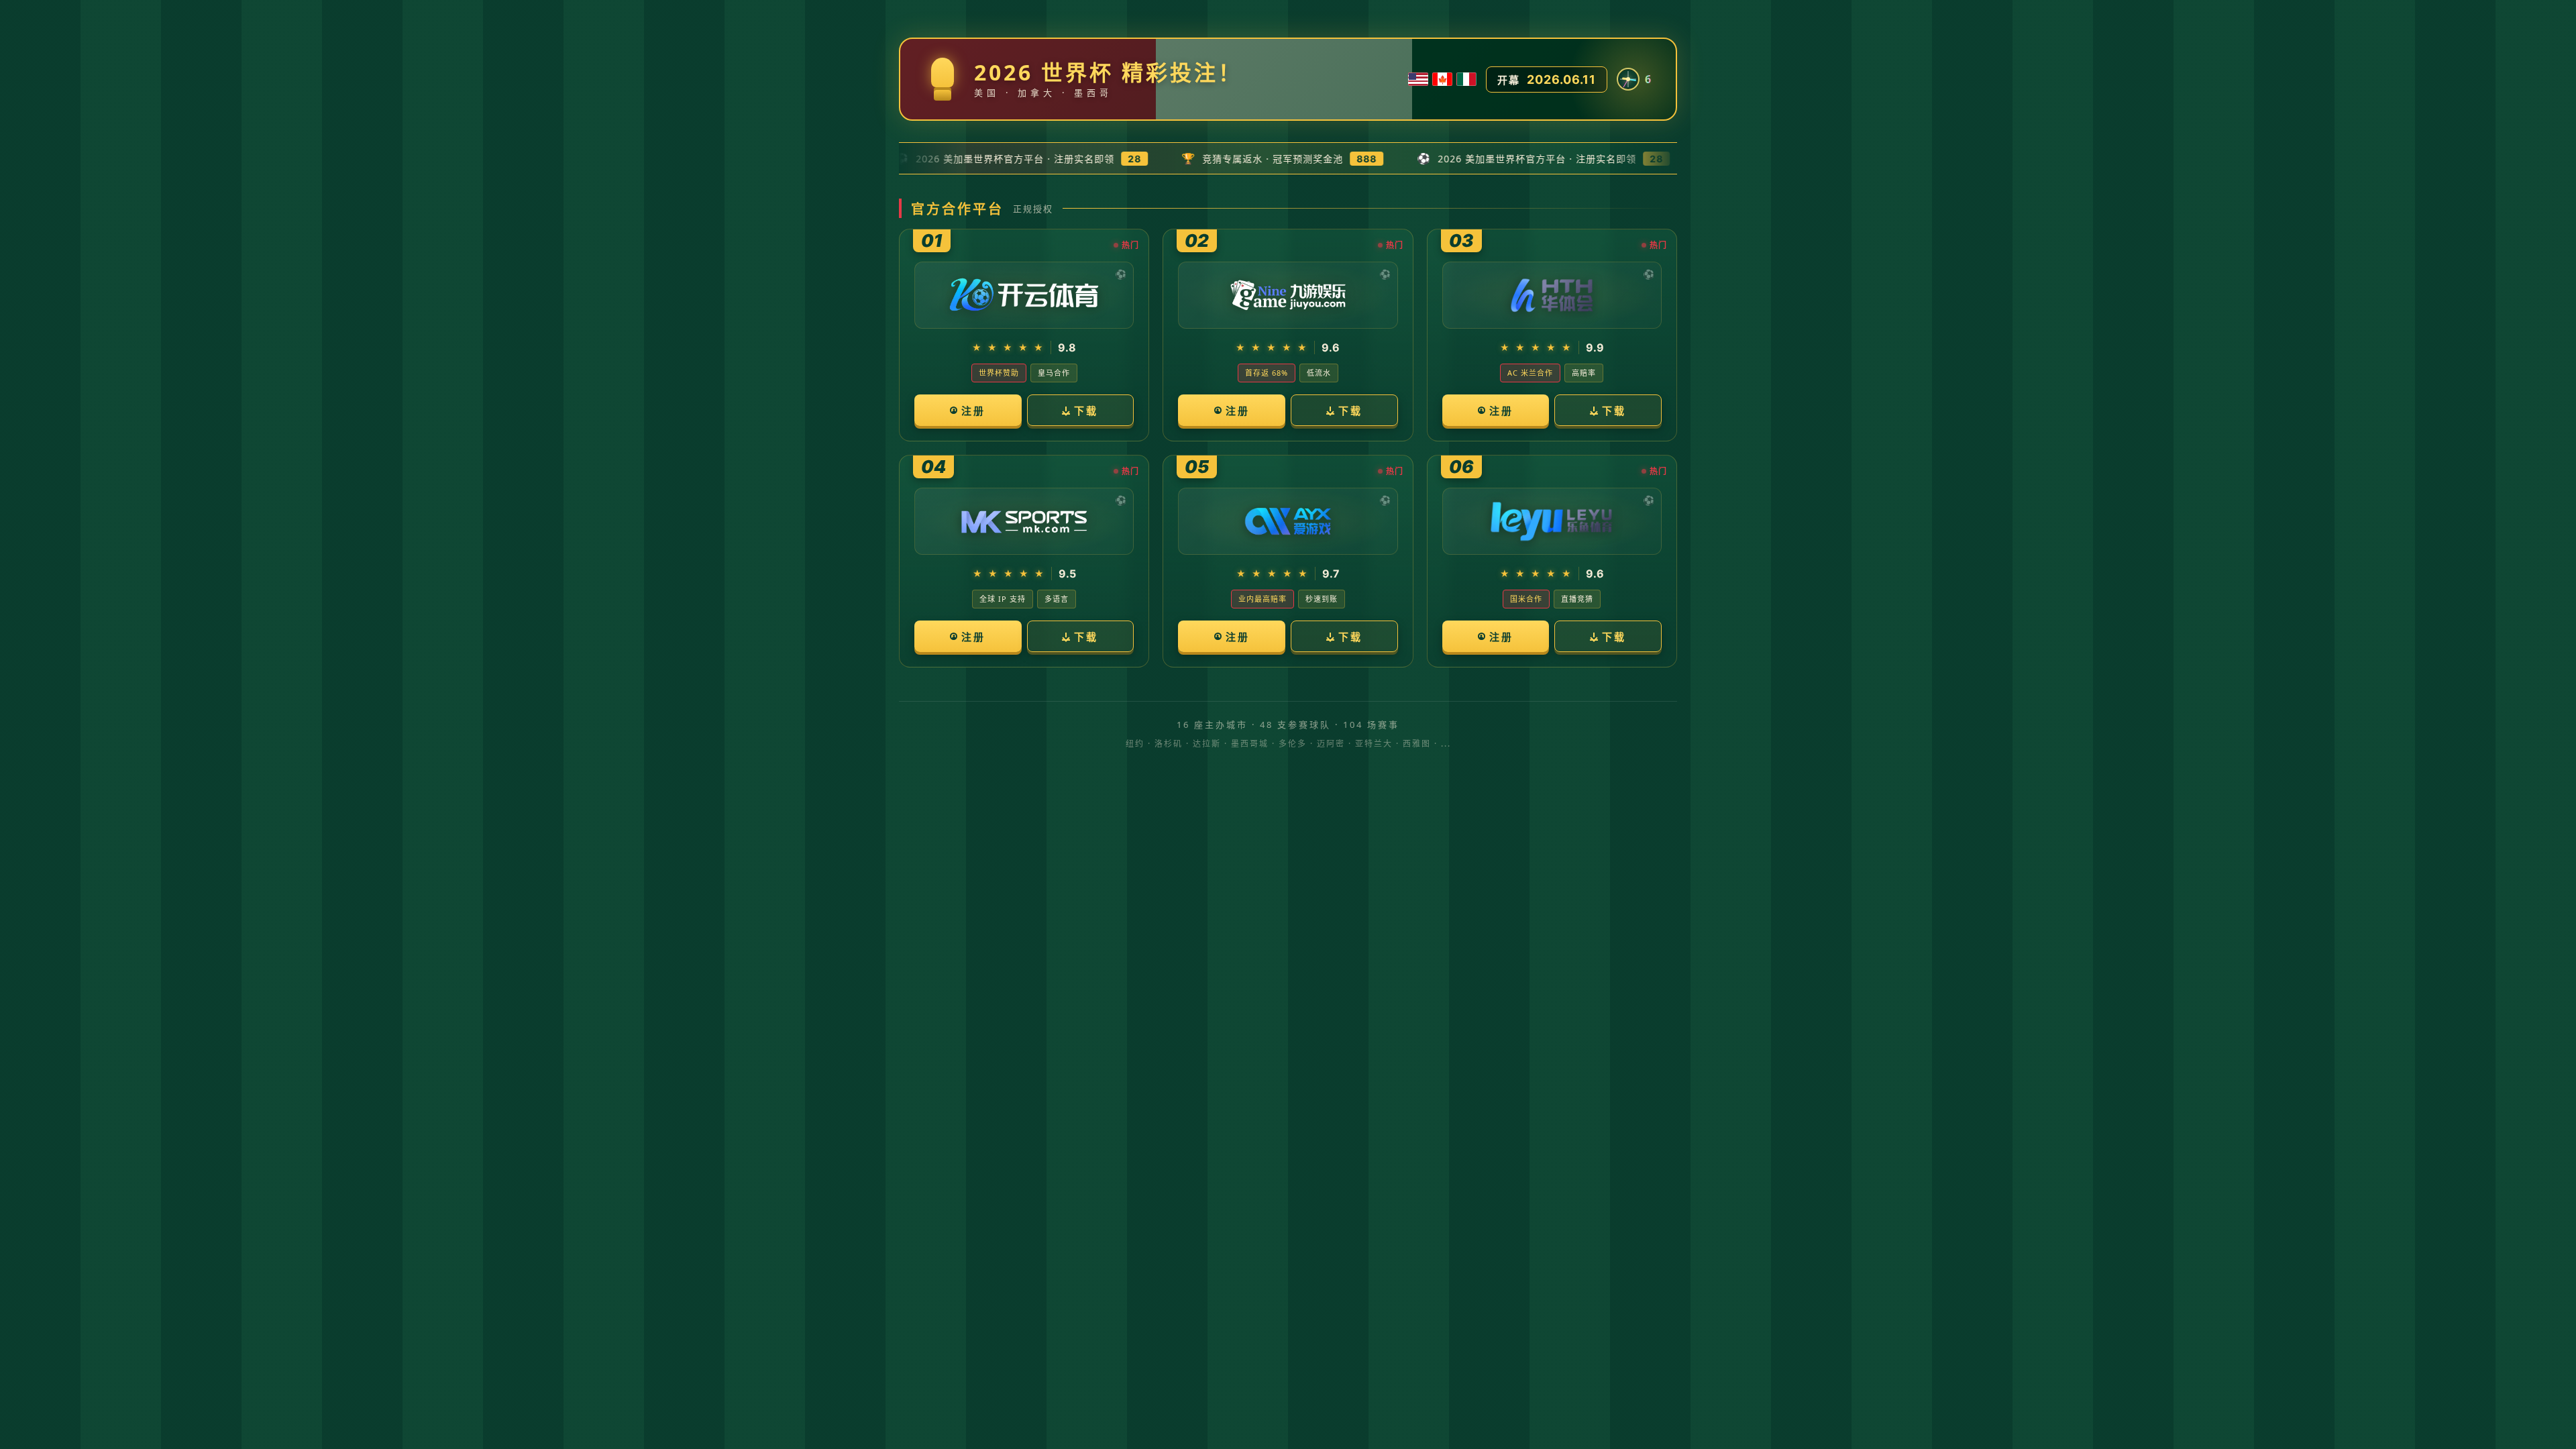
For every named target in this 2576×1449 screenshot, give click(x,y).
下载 (1086, 411)
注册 (973, 411)
